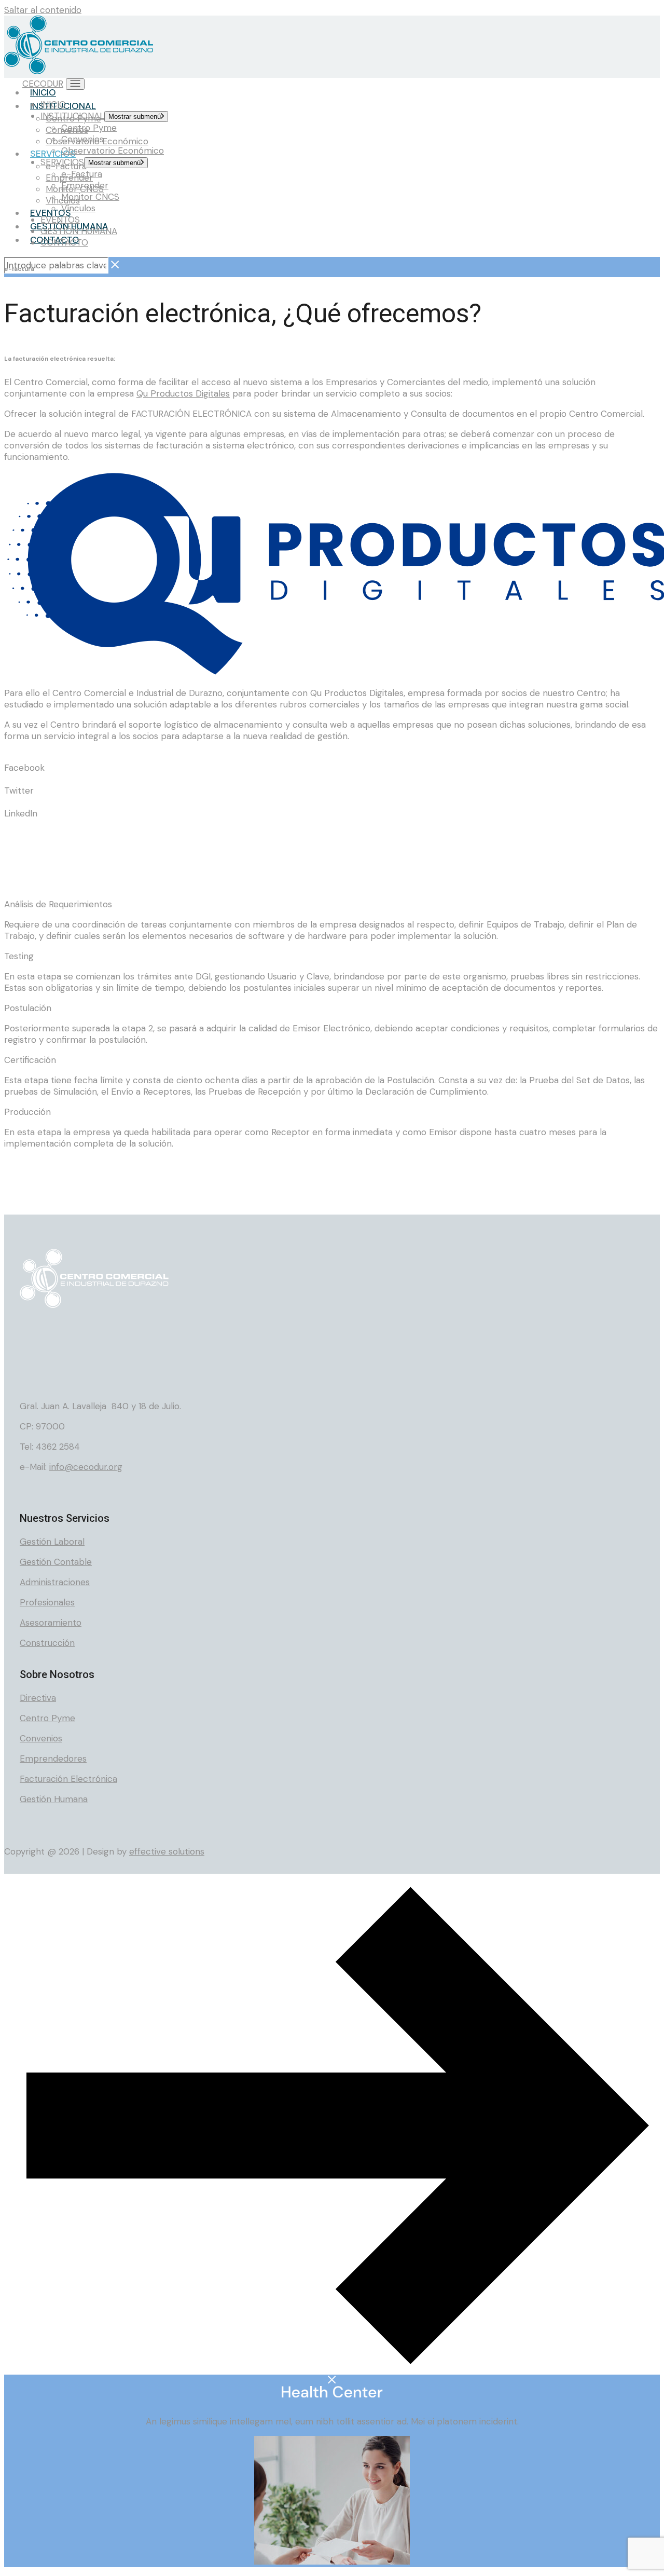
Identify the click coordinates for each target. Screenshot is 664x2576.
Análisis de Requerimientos (58, 904)
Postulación (28, 1008)
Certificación (30, 1060)
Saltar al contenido (43, 10)
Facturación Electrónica (68, 1779)
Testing (19, 956)
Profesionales (47, 1602)
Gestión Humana (54, 1799)
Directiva (38, 1698)
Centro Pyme (47, 1718)
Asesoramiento (51, 1623)
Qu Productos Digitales (183, 393)
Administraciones (55, 1582)
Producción (27, 1112)
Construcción (47, 1643)
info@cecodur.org (86, 1467)
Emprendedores (53, 1759)
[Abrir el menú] (75, 84)
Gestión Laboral (52, 1542)
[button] (332, 762)
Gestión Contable (56, 1562)
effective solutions (167, 1851)
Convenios (41, 1738)
